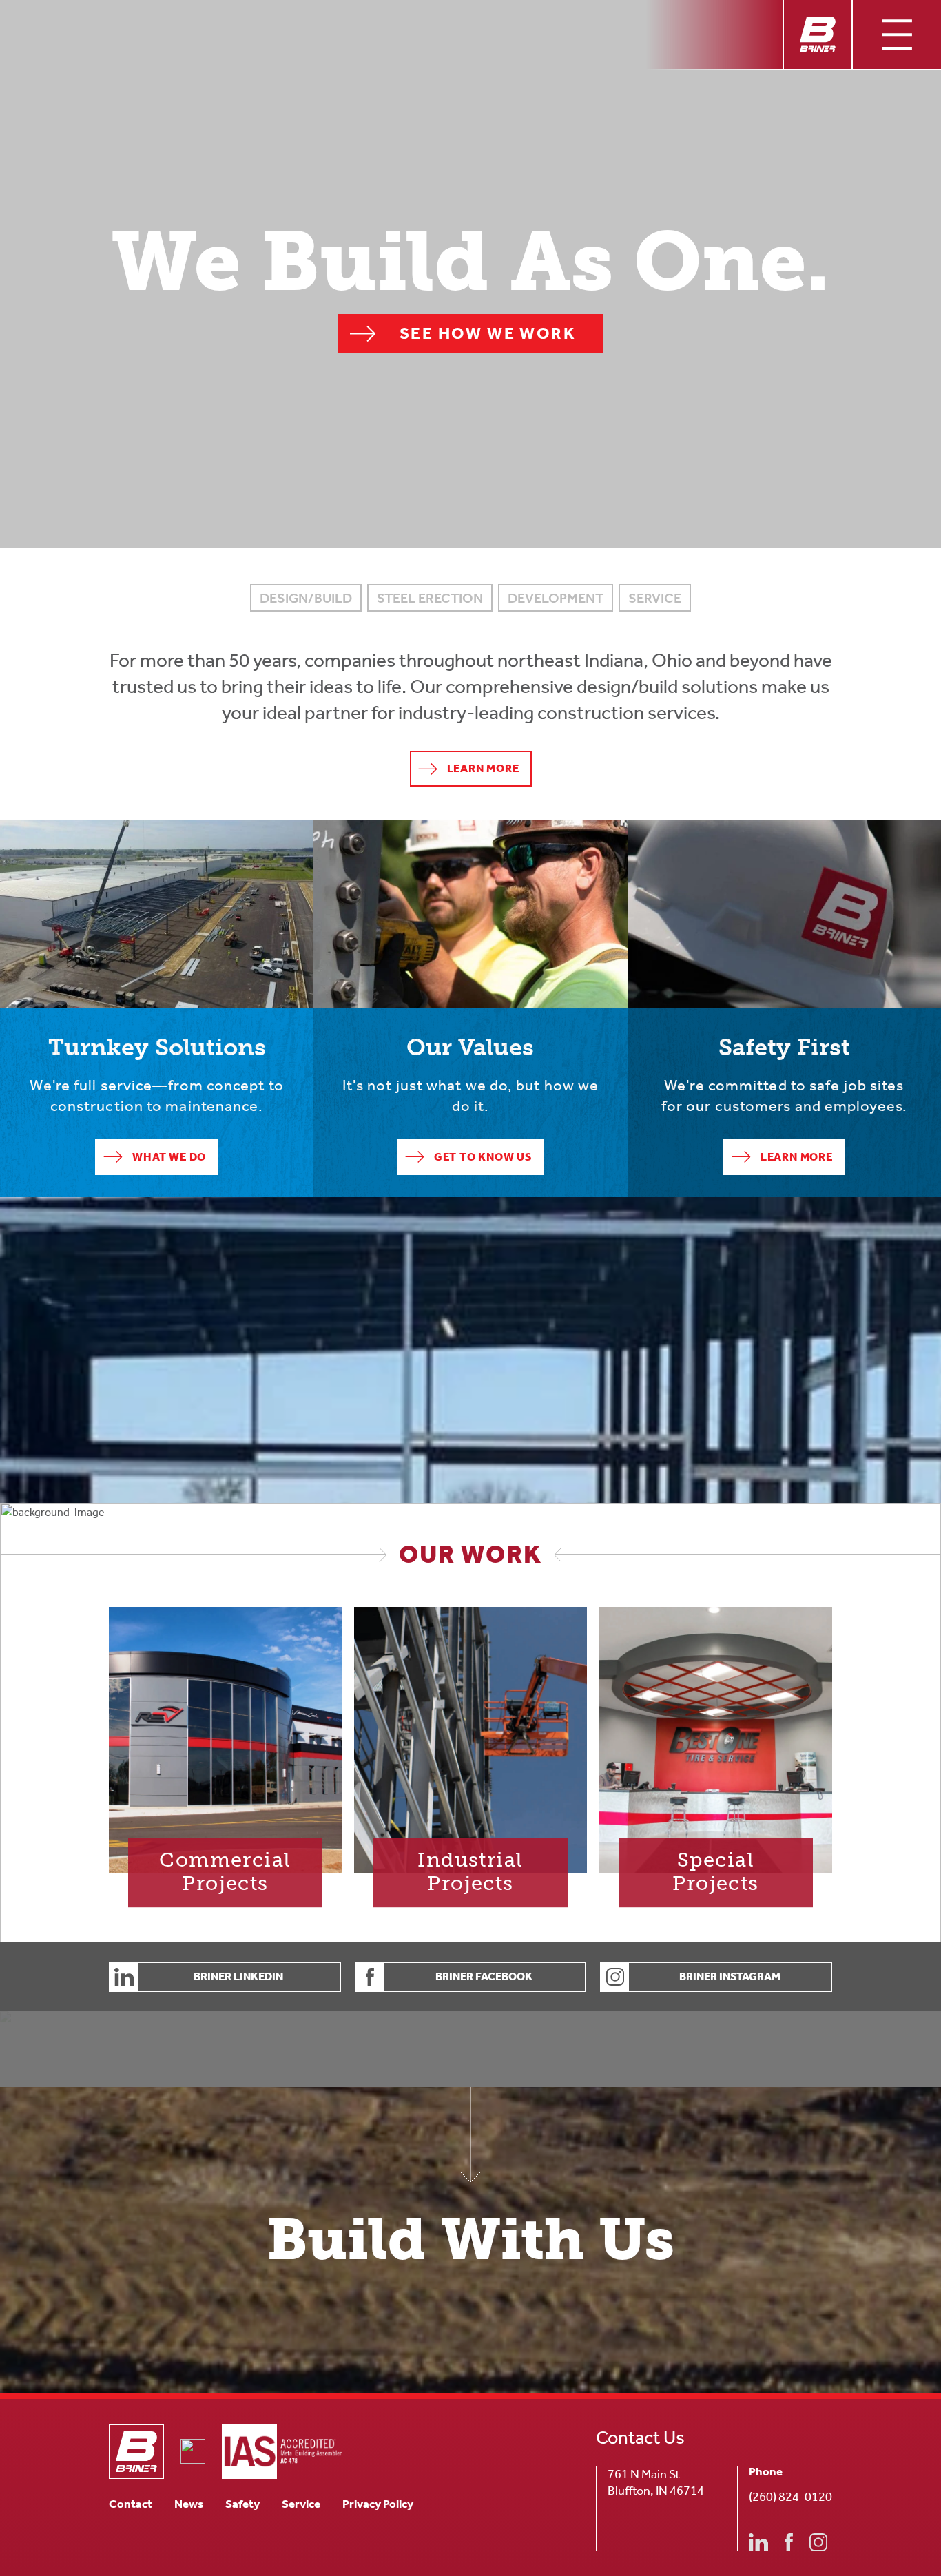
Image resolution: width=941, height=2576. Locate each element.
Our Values (340, 828)
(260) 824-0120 (790, 2497)
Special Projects (638, 1615)
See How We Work (488, 333)
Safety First (655, 828)
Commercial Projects (160, 1615)
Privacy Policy (378, 2504)
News (189, 2504)
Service (301, 2504)
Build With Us (470, 2240)
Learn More (483, 768)
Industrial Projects (398, 1615)
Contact (131, 2504)
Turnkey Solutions (43, 828)
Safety (242, 2504)
